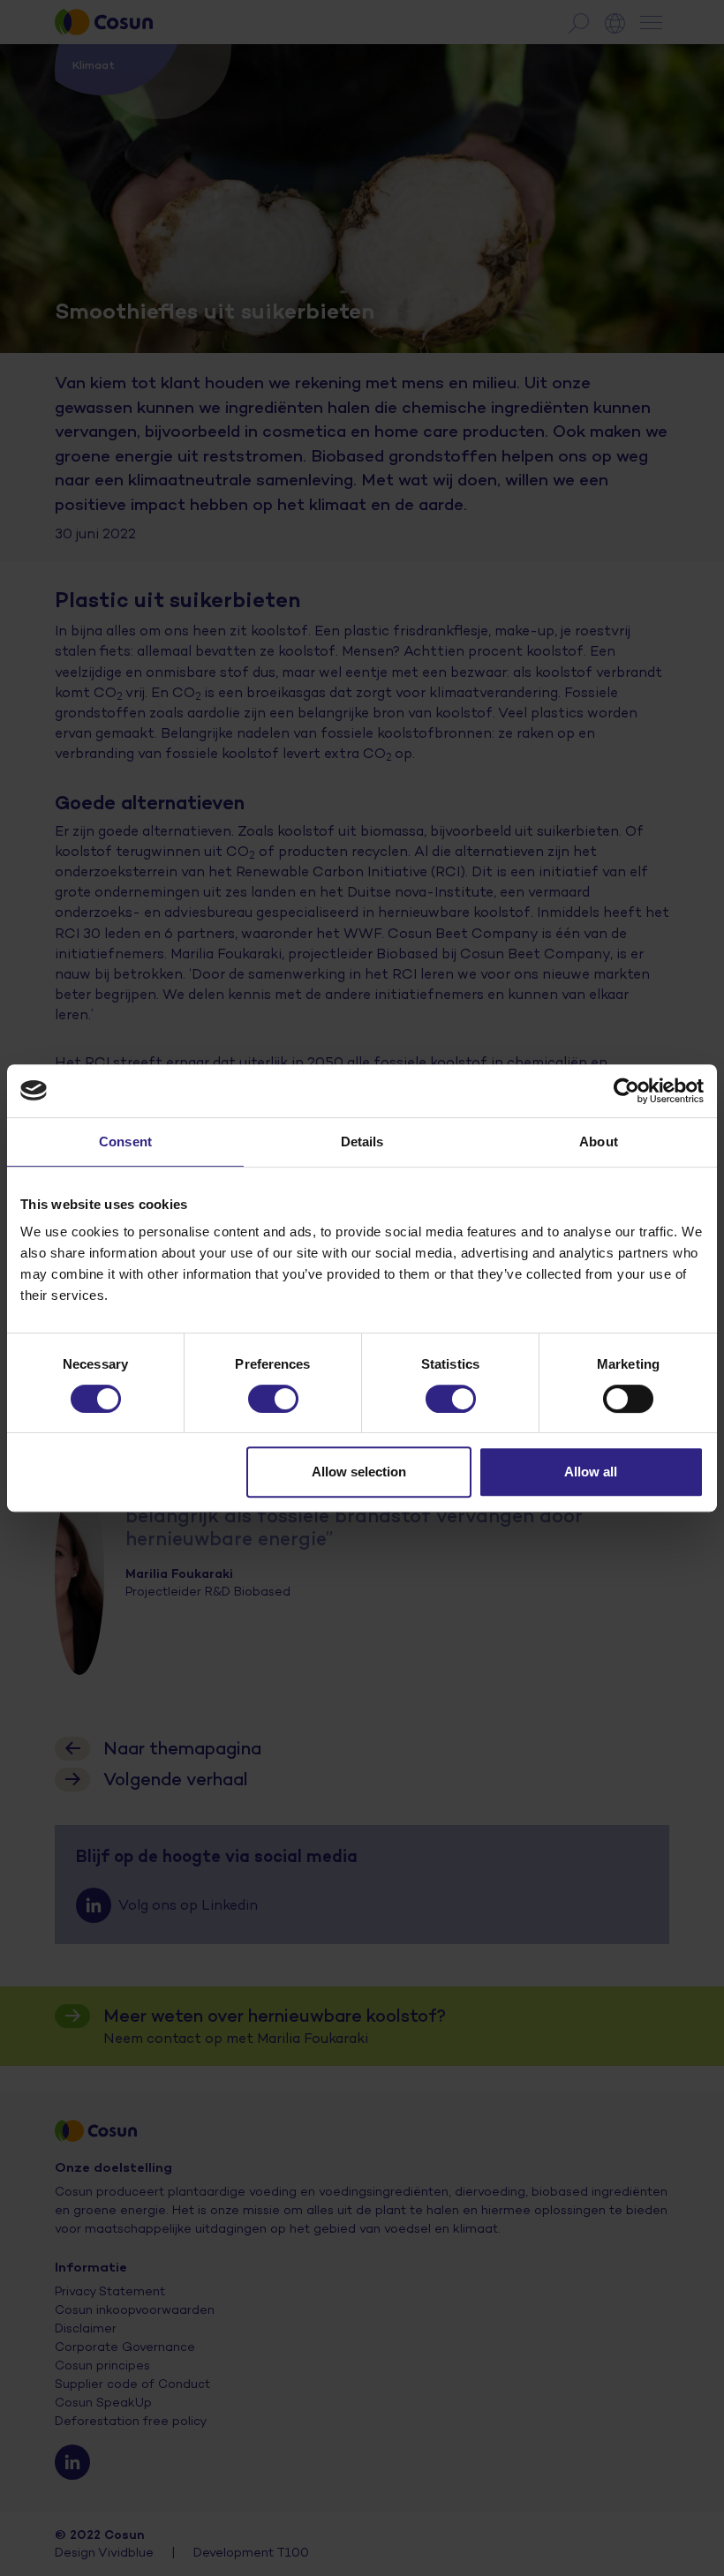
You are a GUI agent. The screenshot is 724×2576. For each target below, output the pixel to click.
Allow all (591, 1472)
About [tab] (599, 1142)
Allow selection (359, 1472)
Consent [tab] (125, 1142)
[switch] (273, 1399)
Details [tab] (362, 1142)
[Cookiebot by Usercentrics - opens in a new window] (626, 1091)
